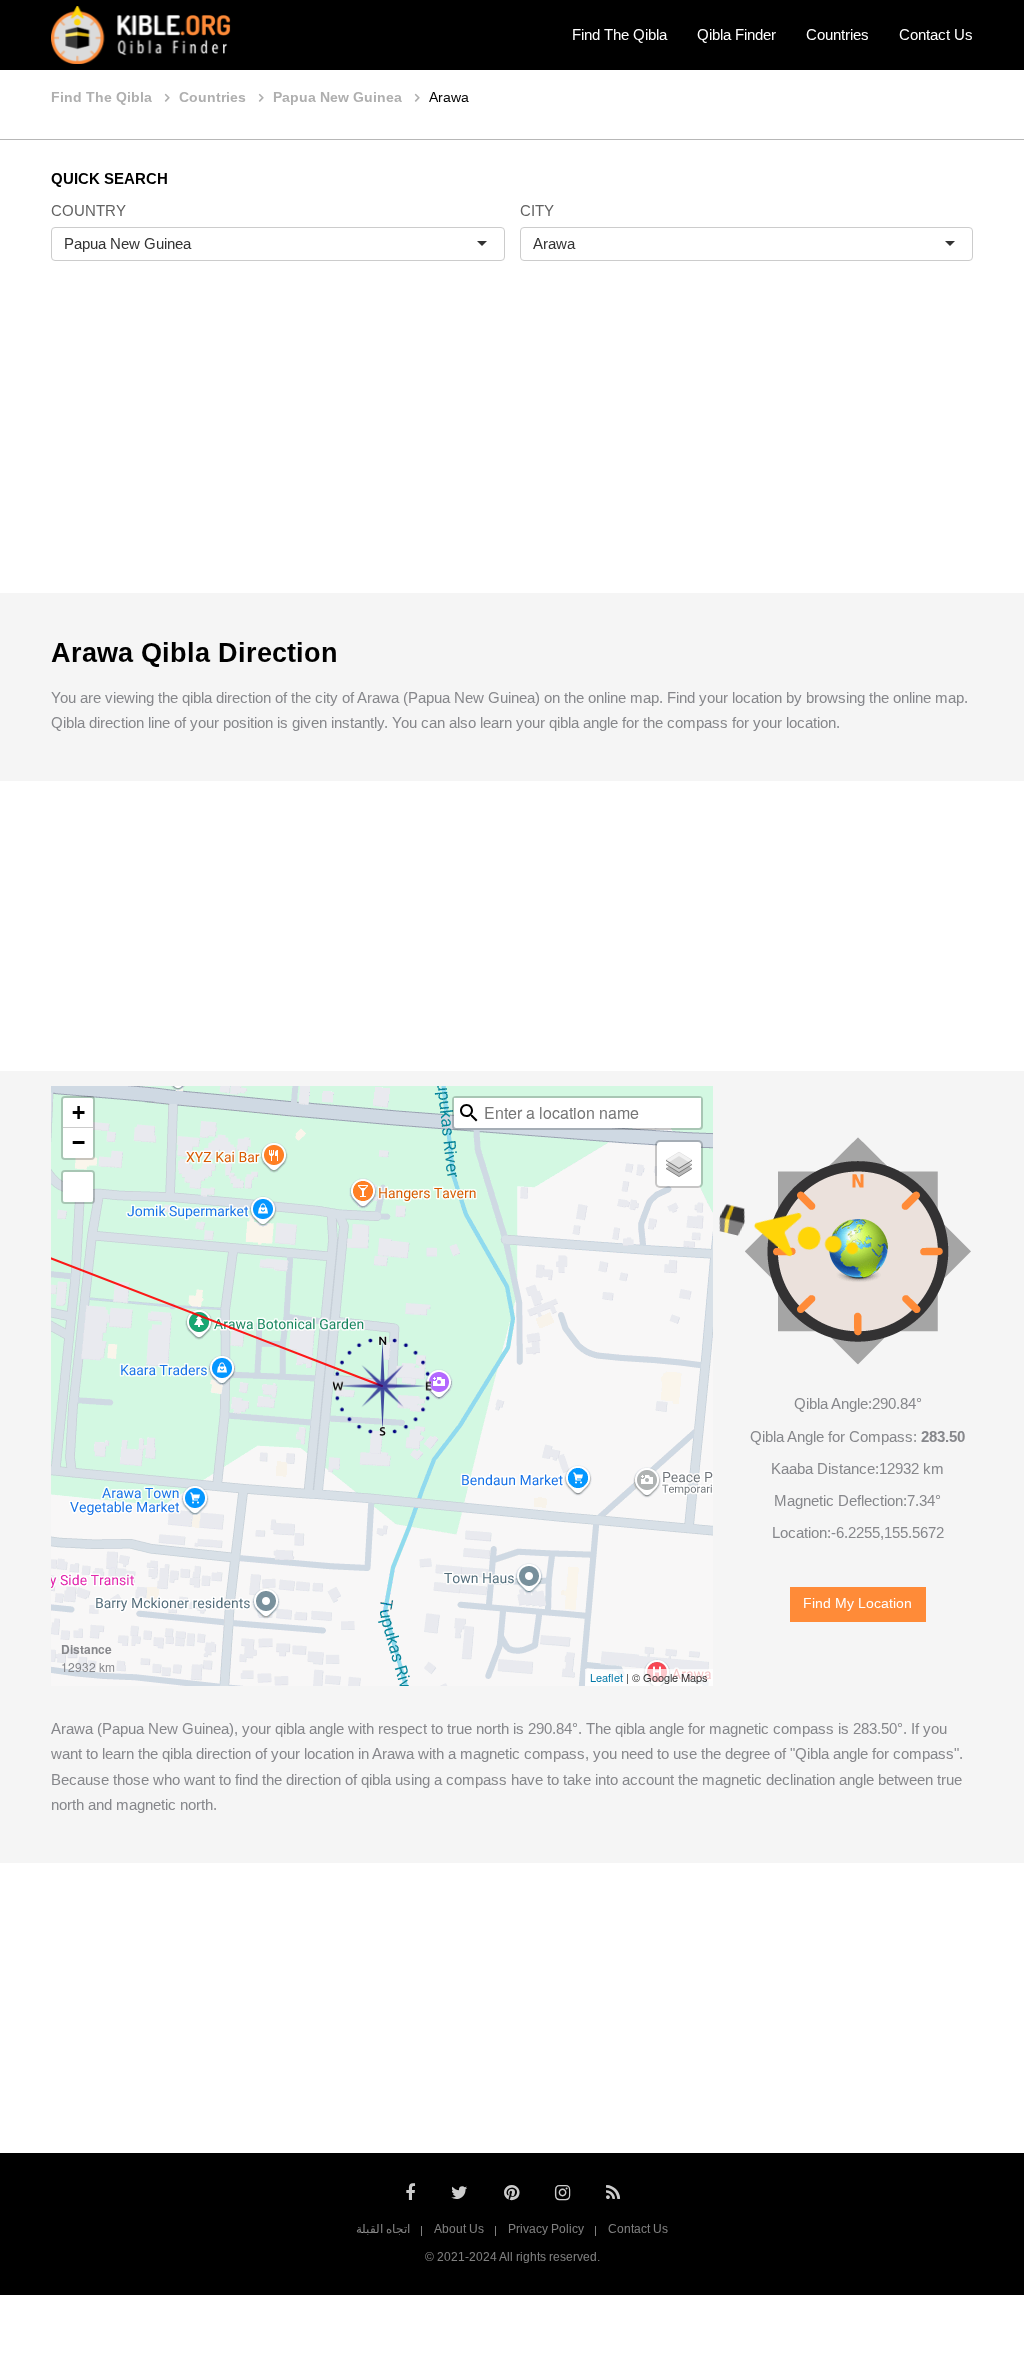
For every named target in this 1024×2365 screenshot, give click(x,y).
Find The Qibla (619, 34)
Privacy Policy (546, 2229)
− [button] (78, 1142)
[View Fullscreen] (78, 1187)
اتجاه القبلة (383, 2229)
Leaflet (606, 1677)
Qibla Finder (736, 34)
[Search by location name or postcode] (469, 1113)
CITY (537, 210)
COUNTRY (88, 210)
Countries (837, 34)
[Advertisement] (512, 448)
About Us (459, 2229)
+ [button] (78, 1112)
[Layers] (679, 1164)
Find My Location (857, 1603)
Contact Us (936, 34)
